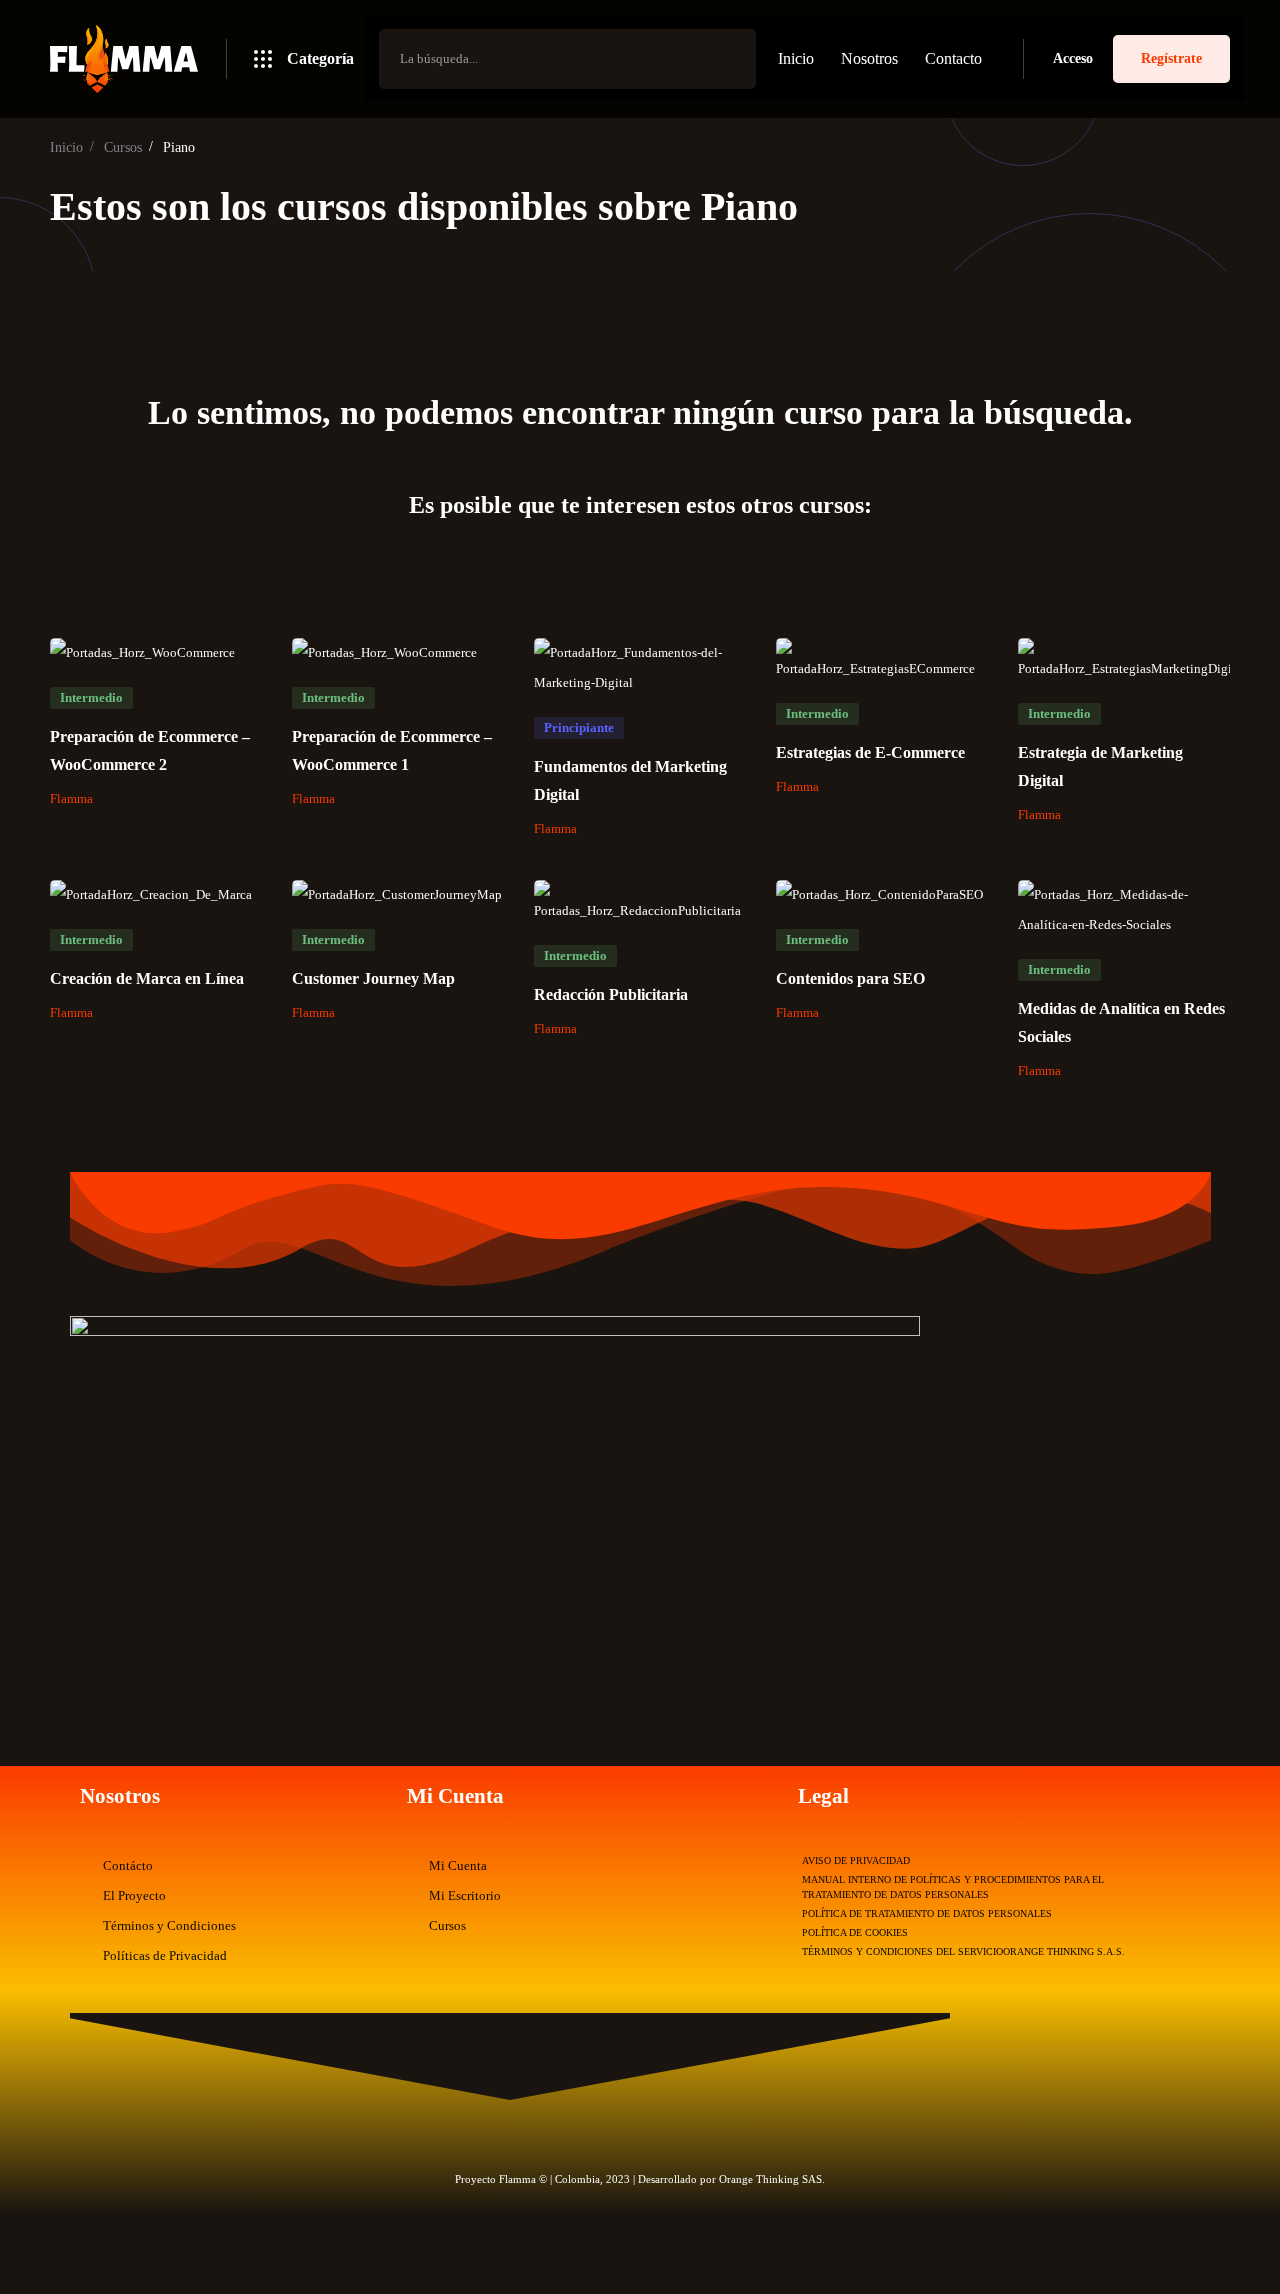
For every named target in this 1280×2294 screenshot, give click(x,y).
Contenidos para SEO (850, 978)
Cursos (123, 147)
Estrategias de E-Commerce (870, 752)
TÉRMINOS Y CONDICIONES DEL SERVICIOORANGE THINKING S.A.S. (963, 1951)
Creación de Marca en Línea (147, 978)
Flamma (71, 798)
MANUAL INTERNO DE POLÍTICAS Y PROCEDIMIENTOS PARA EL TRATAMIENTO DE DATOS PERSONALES (953, 1887)
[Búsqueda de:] (567, 58)
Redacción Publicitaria (611, 994)
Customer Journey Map (373, 978)
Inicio (66, 147)
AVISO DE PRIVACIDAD (856, 1860)
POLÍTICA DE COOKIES (855, 1932)
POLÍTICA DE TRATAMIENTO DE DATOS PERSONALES (927, 1913)
